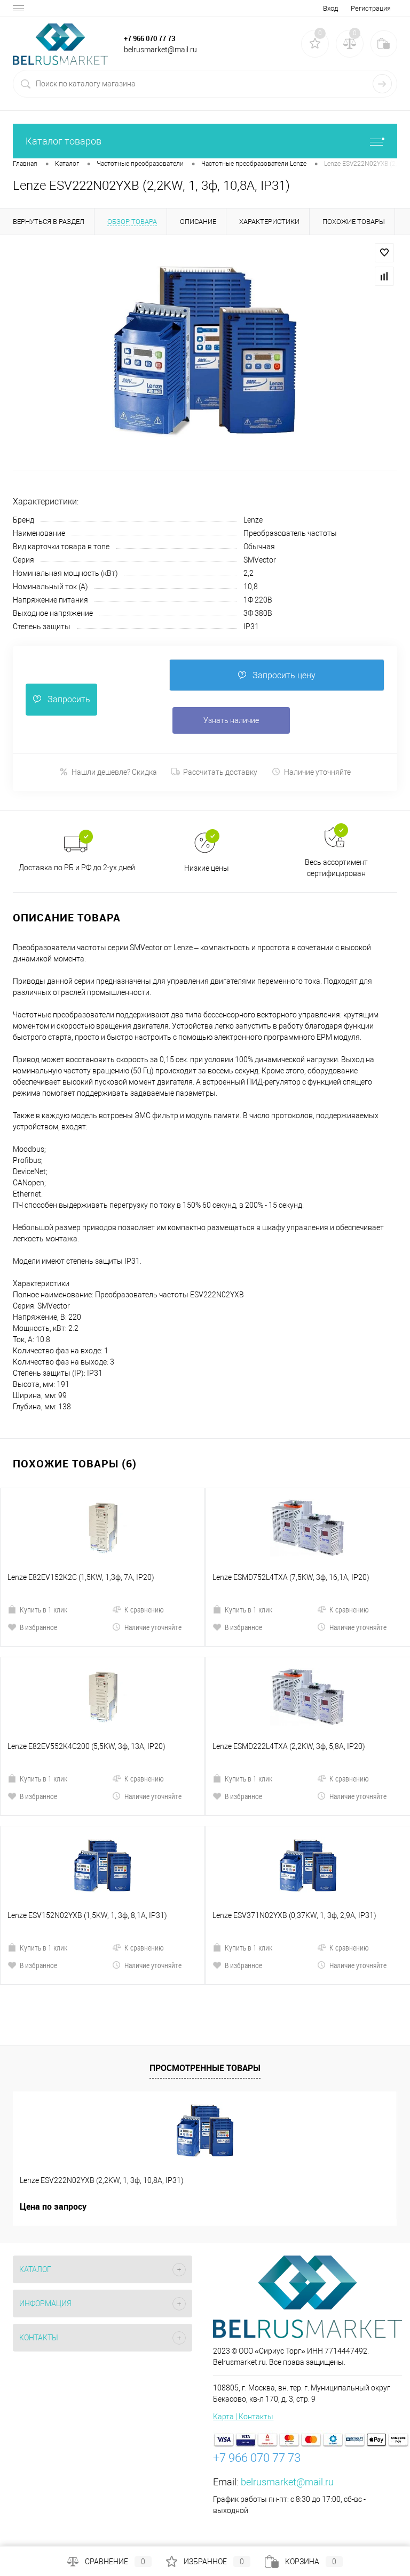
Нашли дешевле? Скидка (114, 772)
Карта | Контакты (243, 2417)
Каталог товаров (64, 141)
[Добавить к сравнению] (384, 276)
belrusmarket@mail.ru (287, 2482)
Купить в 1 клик (44, 1610)
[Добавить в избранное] (384, 253)
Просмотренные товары (205, 2068)
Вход (330, 8)
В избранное (38, 1627)
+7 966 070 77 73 (149, 38)
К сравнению (144, 1610)
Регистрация (371, 8)
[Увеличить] (205, 351)
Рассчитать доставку (220, 772)
